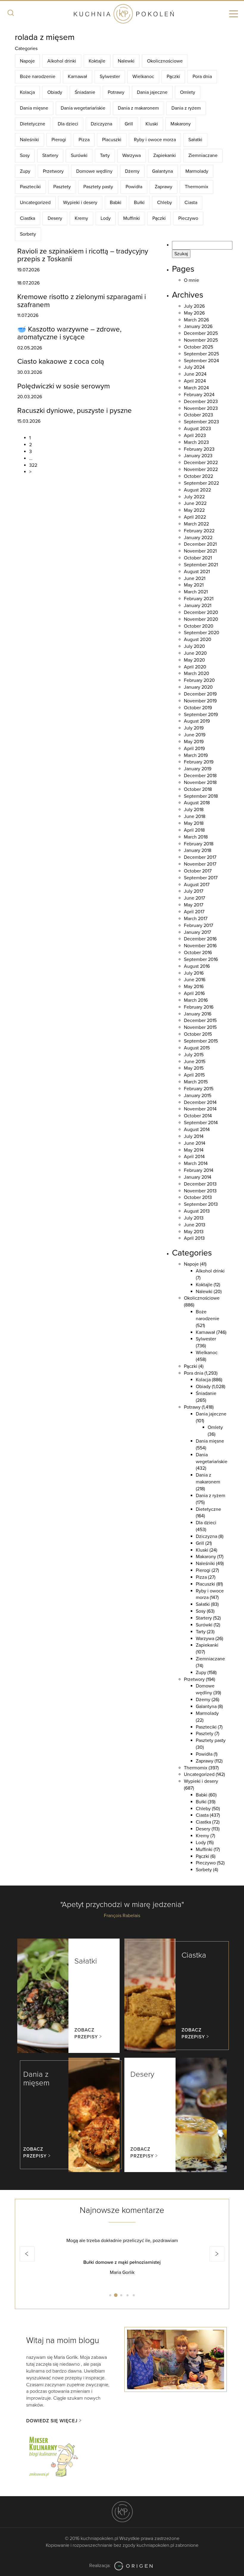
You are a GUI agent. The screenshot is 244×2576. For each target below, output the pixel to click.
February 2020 (199, 680)
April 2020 (195, 667)
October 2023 (198, 415)
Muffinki (132, 218)
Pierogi (59, 140)
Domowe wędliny (94, 171)
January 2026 (198, 326)
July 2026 (194, 306)
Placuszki (112, 140)
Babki (116, 203)
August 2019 (197, 721)
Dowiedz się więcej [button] (52, 2421)
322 (33, 465)
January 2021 (198, 606)
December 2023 (201, 402)
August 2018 (197, 803)
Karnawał (78, 77)
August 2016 (197, 966)
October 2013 (198, 1197)
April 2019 (194, 749)
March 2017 (196, 919)
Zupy (25, 171)
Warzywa (132, 155)
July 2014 (194, 1136)
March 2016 (196, 1000)
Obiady (55, 92)
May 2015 (194, 1068)
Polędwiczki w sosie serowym (64, 386)
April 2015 (194, 1075)
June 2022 (195, 503)
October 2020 (199, 626)
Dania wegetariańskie (83, 108)
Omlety (188, 92)
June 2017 (194, 898)
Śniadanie (85, 92)
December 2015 (200, 1021)
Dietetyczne (33, 124)
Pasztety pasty (98, 187)
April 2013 (194, 1238)
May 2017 (194, 905)
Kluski (152, 124)
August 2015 (197, 1048)
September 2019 (201, 715)
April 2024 (195, 381)
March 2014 (196, 1163)
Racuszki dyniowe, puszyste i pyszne (75, 411)
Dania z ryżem (186, 108)
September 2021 (201, 565)
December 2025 (201, 333)
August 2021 (197, 572)
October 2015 (198, 1034)
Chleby (165, 203)
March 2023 (196, 442)
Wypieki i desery (80, 203)
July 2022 (194, 497)
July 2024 (194, 367)
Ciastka (28, 218)
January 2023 (198, 456)
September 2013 (201, 1204)
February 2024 (199, 395)
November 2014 (200, 1109)
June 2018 (195, 816)
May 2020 (194, 660)
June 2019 (195, 735)
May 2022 (194, 510)
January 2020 (198, 687)
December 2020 (201, 612)
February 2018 (199, 844)
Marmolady (197, 171)
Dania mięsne (34, 108)
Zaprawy (164, 187)
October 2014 (198, 1116)
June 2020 (195, 653)
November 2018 (200, 783)
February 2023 (199, 449)
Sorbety (28, 234)
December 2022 (201, 463)
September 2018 (201, 796)
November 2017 (200, 864)
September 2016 (201, 959)
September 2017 (201, 878)
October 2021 (198, 558)
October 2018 (198, 789)
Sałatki (195, 140)
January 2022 (198, 538)
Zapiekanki (165, 155)
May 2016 (194, 987)
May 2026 (194, 313)
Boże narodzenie (38, 77)
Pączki (173, 77)
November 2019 (200, 701)
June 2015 (195, 1062)
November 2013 (200, 1191)
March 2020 (197, 673)
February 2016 (199, 1007)
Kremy (81, 218)
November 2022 (201, 469)
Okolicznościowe (165, 61)
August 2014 (197, 1130)
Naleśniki (29, 140)
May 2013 (194, 1232)
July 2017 (194, 891)
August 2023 (197, 429)
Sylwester (110, 77)
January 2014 (198, 1177)
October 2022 (198, 476)
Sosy (25, 155)
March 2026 (196, 320)
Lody (106, 218)
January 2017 (197, 932)
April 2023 (195, 435)
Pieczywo (188, 218)
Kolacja (27, 92)
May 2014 (194, 1150)
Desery (55, 218)
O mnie (191, 280)
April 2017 (194, 912)
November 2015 (200, 1027)
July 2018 (194, 810)
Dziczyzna (101, 124)
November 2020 (201, 619)
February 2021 (199, 599)
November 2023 (201, 408)
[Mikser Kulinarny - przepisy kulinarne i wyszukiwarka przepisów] (53, 2456)
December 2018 (200, 776)
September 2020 (202, 633)
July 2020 (194, 646)
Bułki (139, 203)
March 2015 (196, 1082)
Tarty (105, 155)
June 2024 (195, 374)
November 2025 (201, 340)
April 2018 (194, 830)
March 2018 (196, 837)
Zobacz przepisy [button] (86, 2033)
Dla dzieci (68, 124)
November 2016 (200, 946)
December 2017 (200, 857)
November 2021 (200, 551)
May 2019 (194, 742)
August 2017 (197, 885)
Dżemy (132, 171)
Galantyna (162, 171)
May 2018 (194, 823)
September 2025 (201, 354)
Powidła (134, 187)
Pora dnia (202, 77)
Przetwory (53, 171)
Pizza (84, 140)
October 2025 (198, 347)
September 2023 (201, 422)
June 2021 (195, 578)
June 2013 (195, 1225)
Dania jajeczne (152, 92)
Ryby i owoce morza (155, 140)
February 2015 (199, 1089)
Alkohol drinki (62, 61)
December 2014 (200, 1102)
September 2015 (201, 1041)
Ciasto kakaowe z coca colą (61, 361)
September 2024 (201, 361)
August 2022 (197, 490)
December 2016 (200, 939)
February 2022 (199, 531)
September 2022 (201, 483)
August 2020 (198, 640)
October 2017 (198, 871)
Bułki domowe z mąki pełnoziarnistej (122, 2262)
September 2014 (201, 1123)
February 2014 (199, 1170)
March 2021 (196, 592)
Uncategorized (35, 203)
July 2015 (194, 1055)
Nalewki (126, 61)
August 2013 (197, 1211)
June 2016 (195, 980)
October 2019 (198, 708)
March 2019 (196, 755)
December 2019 (200, 694)
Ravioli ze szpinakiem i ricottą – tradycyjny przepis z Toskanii (83, 255)
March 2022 (196, 524)
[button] (27, 2254)
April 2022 (195, 517)
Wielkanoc (143, 77)
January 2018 (198, 850)
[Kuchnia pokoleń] (122, 14)
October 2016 (198, 953)
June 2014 (195, 1143)
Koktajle (97, 61)
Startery (50, 155)
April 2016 (194, 993)
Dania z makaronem (138, 108)
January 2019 (198, 769)
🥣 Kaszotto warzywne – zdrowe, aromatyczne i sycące (69, 333)
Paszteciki (30, 187)
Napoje (27, 61)
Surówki (79, 155)
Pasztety (62, 187)
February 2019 (199, 762)
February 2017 (198, 925)
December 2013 (200, 1184)
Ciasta (191, 203)
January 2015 (198, 1096)
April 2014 (194, 1157)
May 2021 (194, 585)
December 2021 (200, 544)
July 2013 (194, 1218)
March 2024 (196, 388)
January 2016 (198, 1014)
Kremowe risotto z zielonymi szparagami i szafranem (82, 301)
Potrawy (116, 92)
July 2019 (194, 728)
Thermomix (197, 187)
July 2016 (194, 973)
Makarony (181, 124)
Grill (129, 124)
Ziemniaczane (203, 155)
